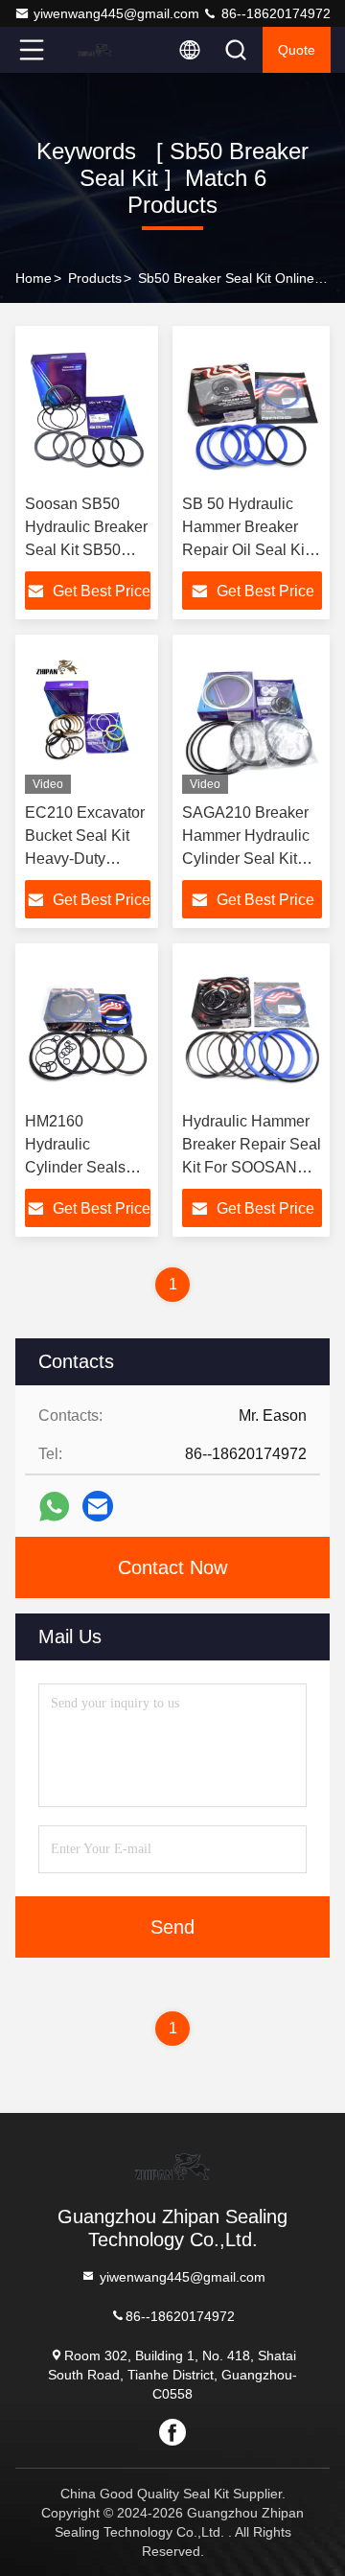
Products (95, 278)
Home (34, 278)
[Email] (98, 1506)
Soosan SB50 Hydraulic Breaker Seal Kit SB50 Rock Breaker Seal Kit (86, 550)
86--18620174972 (274, 13)
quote (297, 50)
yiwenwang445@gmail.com (116, 13)
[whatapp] (54, 1507)
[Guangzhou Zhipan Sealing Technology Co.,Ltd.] (95, 50)
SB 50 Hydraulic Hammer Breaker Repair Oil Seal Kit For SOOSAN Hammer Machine (245, 550)
